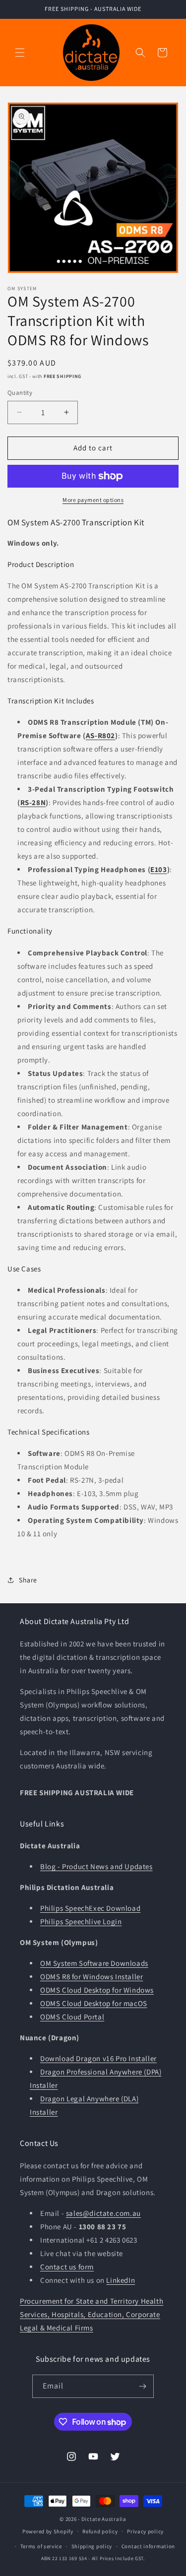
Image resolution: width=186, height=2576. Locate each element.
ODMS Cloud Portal (72, 2017)
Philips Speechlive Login (81, 1921)
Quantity (20, 393)
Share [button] (28, 1580)
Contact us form (67, 2267)
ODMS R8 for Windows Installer (92, 1977)
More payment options (93, 500)
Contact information (148, 2546)
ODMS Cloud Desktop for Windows (97, 1990)
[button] (20, 53)
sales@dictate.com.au (103, 2213)
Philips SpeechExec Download (90, 1908)
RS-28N (33, 802)
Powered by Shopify (48, 2531)
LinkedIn (121, 2280)
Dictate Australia (104, 2519)
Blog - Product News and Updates (96, 1866)
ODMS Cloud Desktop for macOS (94, 2003)
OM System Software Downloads (94, 1963)
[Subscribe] (142, 2386)
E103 (158, 869)
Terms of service (41, 2546)
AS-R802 (100, 735)
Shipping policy (92, 2546)
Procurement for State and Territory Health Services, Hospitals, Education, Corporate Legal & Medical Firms (92, 2314)
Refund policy (100, 2531)
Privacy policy (145, 2531)
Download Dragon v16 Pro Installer (98, 2058)
